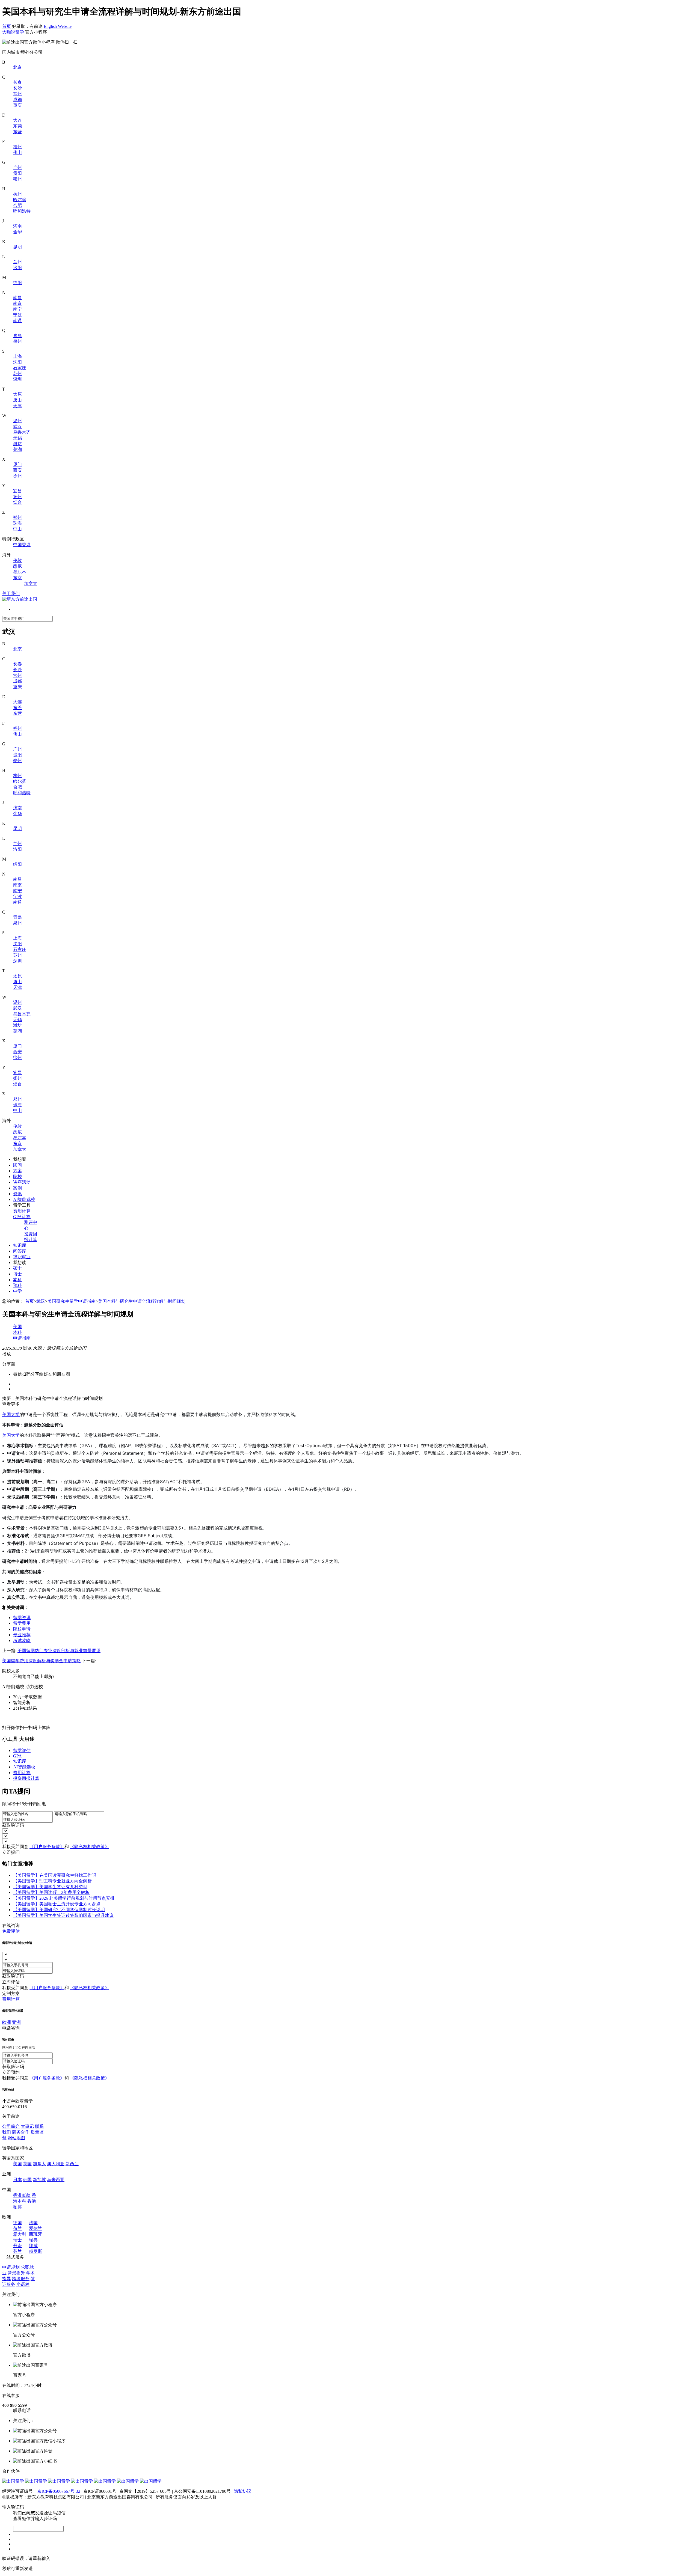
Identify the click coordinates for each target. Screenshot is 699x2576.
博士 (17, 1274)
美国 (17, 1327)
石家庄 (20, 368)
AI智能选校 (24, 1199)
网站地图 (16, 2138)
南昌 (17, 298)
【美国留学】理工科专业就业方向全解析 (52, 1881)
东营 (17, 132)
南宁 (17, 309)
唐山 (17, 400)
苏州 (17, 374)
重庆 (17, 105)
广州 (17, 167)
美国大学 (11, 1414)
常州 (17, 94)
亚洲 (16, 2022)
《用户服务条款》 (47, 1847)
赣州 (17, 179)
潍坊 (17, 444)
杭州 (17, 194)
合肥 (17, 205)
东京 (17, 578)
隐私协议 (242, 2491)
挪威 (33, 2246)
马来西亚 (56, 2180)
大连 (17, 120)
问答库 (20, 1251)
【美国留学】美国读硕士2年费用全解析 (51, 1892)
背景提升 (16, 2273)
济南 (17, 226)
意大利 (20, 2234)
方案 (17, 1171)
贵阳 (17, 173)
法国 (33, 2223)
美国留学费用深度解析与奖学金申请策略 (42, 1661)
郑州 (17, 517)
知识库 (20, 1245)
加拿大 (31, 583)
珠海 (17, 523)
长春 (17, 82)
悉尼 (17, 566)
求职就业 (22, 1257)
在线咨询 (11, 1925)
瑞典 (33, 2240)
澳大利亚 (56, 2164)
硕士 (17, 1268)
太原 (17, 394)
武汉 (17, 426)
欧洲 (7, 2022)
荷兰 (17, 2228)
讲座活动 (22, 1182)
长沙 (17, 88)
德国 (17, 2223)
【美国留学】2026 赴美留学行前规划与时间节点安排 (64, 1898)
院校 (17, 1177)
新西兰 (72, 2164)
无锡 (17, 438)
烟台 (17, 502)
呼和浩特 (22, 211)
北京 (17, 67)
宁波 (17, 315)
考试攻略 (22, 1641)
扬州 (17, 497)
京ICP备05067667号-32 (59, 2491)
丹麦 (17, 2246)
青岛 (17, 336)
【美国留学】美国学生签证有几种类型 (50, 1887)
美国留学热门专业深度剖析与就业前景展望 (59, 1651)
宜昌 (17, 491)
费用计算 (22, 1211)
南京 (17, 303)
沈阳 (17, 362)
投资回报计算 (26, 1778)
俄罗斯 (35, 2251)
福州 (17, 147)
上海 (17, 356)
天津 (17, 406)
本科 (17, 1280)
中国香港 (22, 545)
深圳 (17, 379)
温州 (17, 421)
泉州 (17, 341)
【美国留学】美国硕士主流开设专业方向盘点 (57, 1904)
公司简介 (11, 2126)
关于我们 (11, 594)
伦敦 (17, 560)
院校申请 (22, 1629)
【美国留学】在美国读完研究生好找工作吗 (55, 1875)
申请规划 (11, 2267)
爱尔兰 (35, 2228)
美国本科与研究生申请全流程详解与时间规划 (142, 1301)
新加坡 (39, 2180)
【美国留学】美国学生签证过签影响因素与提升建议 (63, 1915)
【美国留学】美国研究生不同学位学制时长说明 (59, 1910)
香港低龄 (22, 2195)
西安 (17, 470)
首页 (7, 26)
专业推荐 (22, 1635)
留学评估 (22, 1750)
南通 (17, 321)
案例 (17, 1188)
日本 (17, 2180)
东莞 (17, 126)
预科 (17, 1285)
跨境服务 (21, 2279)
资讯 (17, 1194)
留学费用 (22, 1623)
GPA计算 (22, 1217)
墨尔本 (20, 572)
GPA (17, 1756)
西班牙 (35, 2234)
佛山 (17, 152)
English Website (58, 26)
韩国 (27, 2180)
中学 (17, 1291)
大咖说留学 (13, 32)
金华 (17, 232)
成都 (17, 99)
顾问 (17, 1165)
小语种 (23, 2284)
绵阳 (17, 283)
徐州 (17, 476)
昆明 (17, 247)
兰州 (17, 262)
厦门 (17, 464)
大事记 (27, 2126)
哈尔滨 (20, 200)
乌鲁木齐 (22, 432)
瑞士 (17, 2240)
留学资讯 (22, 1618)
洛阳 (17, 268)
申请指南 (22, 1338)
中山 (17, 529)
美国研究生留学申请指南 (72, 1301)
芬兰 (17, 2251)
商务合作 (21, 2132)
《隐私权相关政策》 (90, 1847)
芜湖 (17, 449)
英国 (27, 2164)
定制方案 (11, 1993)
